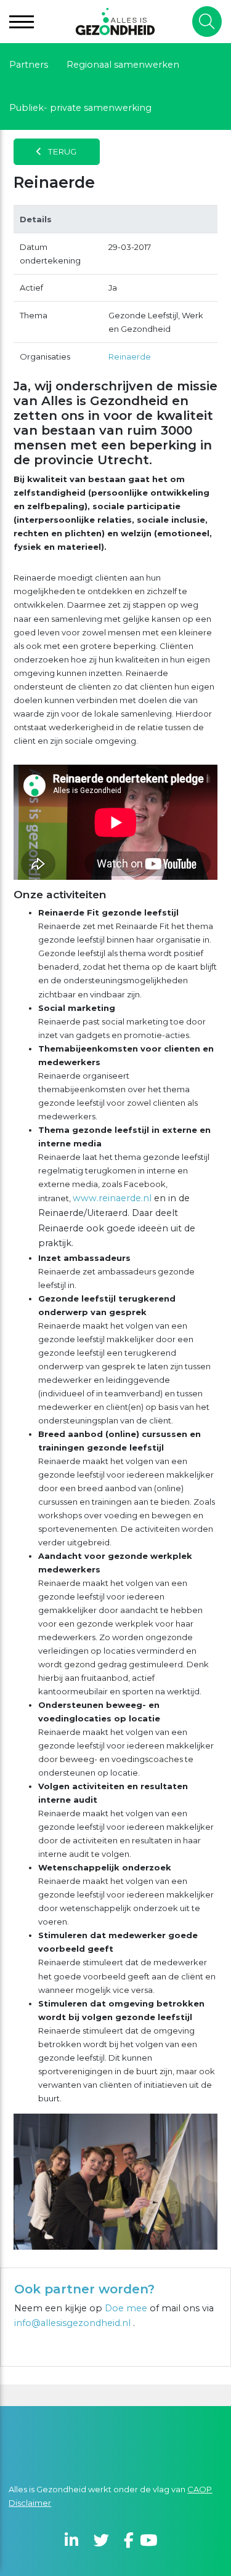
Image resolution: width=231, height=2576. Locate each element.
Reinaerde (130, 356)
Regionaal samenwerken (123, 65)
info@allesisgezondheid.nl (74, 2323)
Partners (29, 65)
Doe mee (126, 2308)
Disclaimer (30, 2503)
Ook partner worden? (84, 2289)
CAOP (200, 2489)
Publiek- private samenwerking (80, 108)
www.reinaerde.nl (112, 1198)
